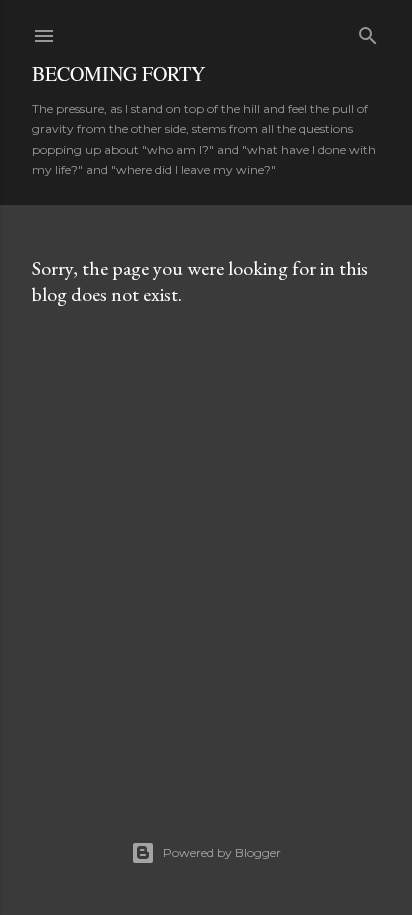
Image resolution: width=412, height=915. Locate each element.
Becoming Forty (118, 73)
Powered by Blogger (222, 852)
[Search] (368, 31)
